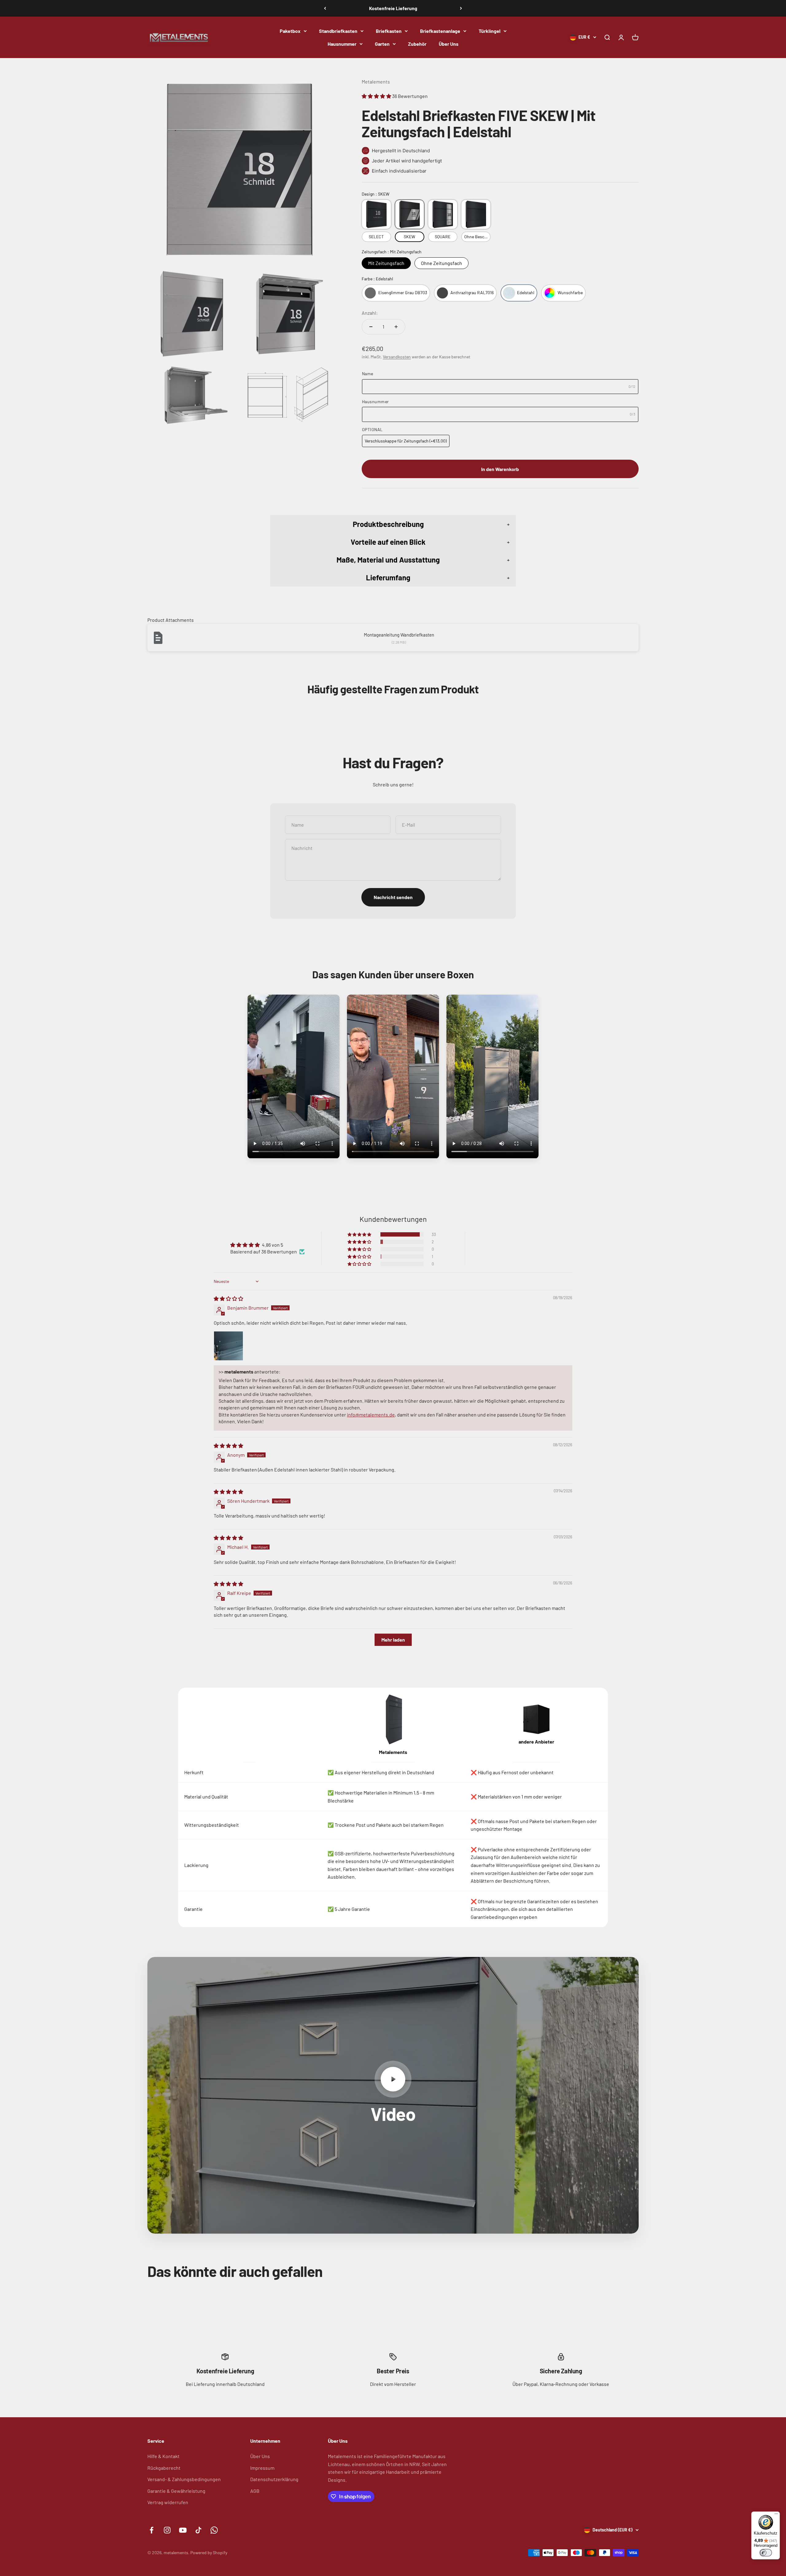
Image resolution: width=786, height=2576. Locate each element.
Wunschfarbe (570, 292)
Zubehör (417, 43)
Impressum (262, 2468)
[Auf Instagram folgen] (167, 2530)
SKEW (409, 237)
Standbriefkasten (338, 31)
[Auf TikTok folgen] (198, 2530)
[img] (228, 1298)
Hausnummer (342, 43)
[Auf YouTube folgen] (183, 2530)
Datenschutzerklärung (274, 2479)
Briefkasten (389, 31)
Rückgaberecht (164, 2468)
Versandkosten (397, 357)
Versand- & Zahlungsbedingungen (184, 2479)
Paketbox (290, 31)
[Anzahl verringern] (371, 327)
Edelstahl (526, 292)
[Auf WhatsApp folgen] (214, 2530)
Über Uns (449, 43)
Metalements (376, 82)
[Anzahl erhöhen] (396, 327)
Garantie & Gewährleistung (176, 2491)
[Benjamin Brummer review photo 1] (228, 1346)
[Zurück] (325, 8)
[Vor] (461, 8)
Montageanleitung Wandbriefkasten (399, 635)
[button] (377, 96)
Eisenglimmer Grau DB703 (403, 292)
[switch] (766, 2553)
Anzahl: (370, 313)
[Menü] (776, 2515)
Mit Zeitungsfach (386, 263)
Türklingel (490, 31)
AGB (255, 2491)
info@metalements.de (371, 1415)
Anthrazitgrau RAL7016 (472, 292)
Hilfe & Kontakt (163, 2456)
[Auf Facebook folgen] (152, 2530)
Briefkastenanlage (440, 31)
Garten (382, 43)
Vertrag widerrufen (168, 2502)
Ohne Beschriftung (477, 237)
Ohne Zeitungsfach (442, 263)
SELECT (376, 237)
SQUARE (443, 237)
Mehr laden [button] (393, 1640)
